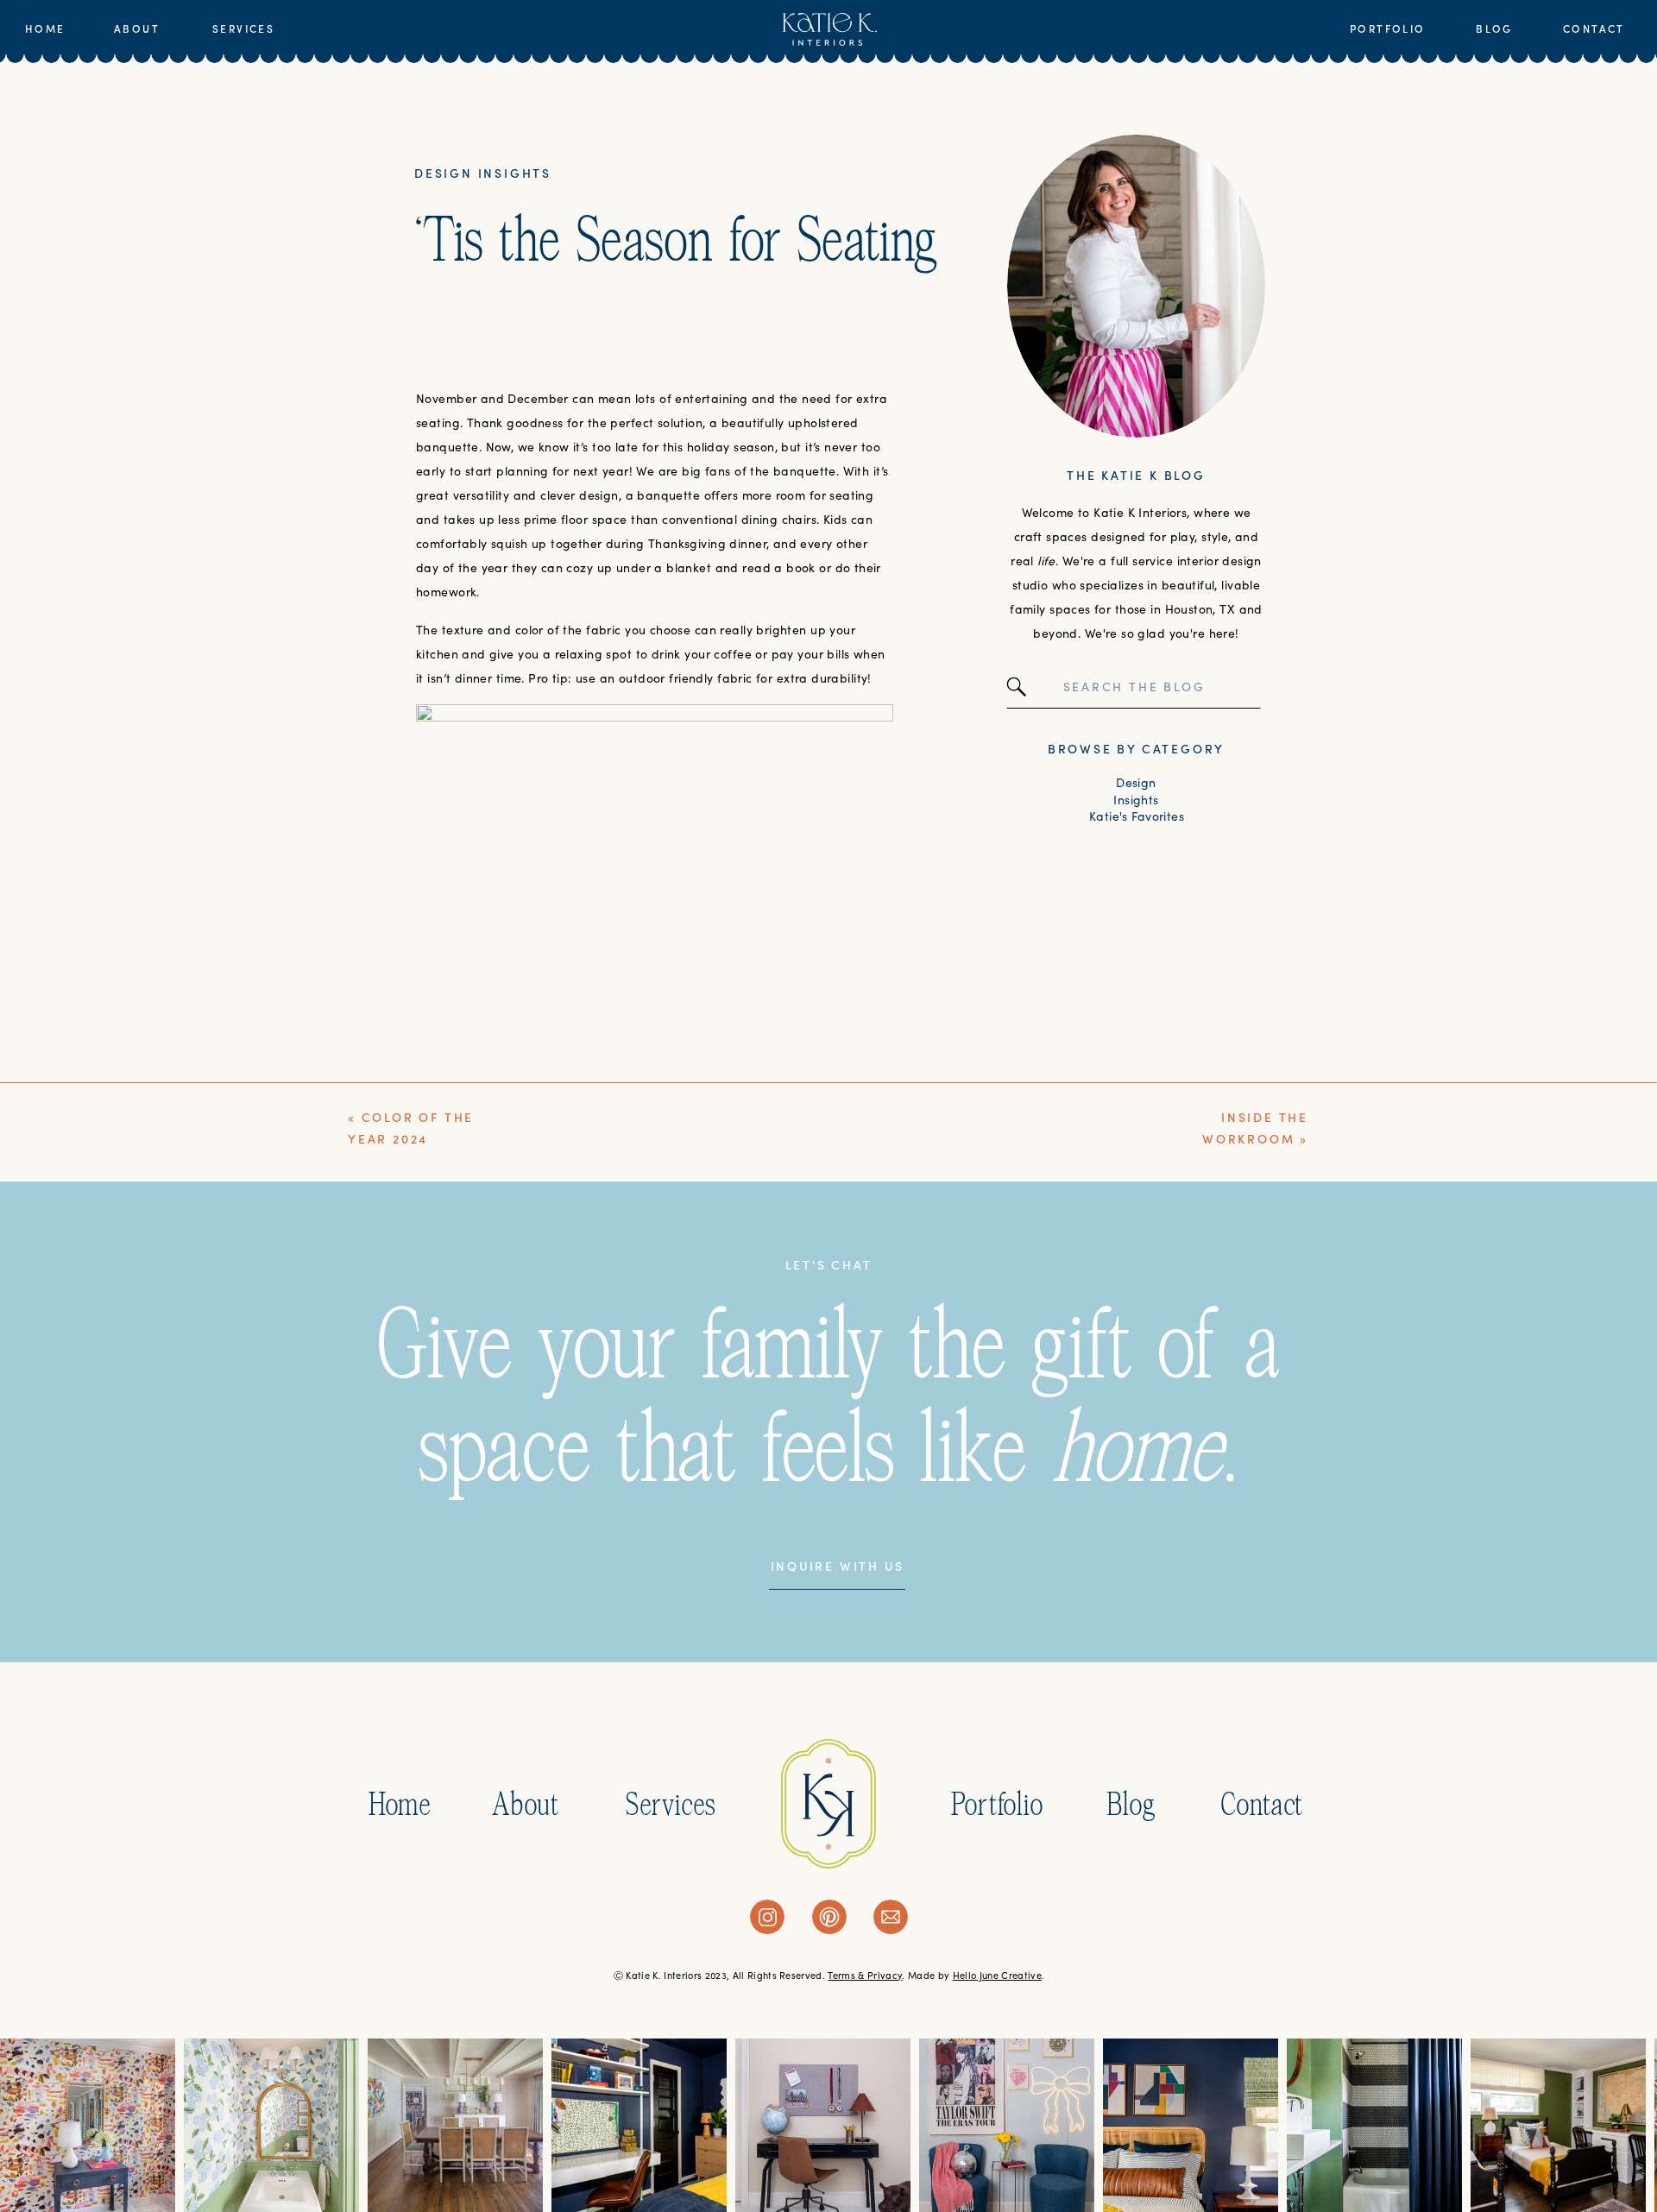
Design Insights (483, 173)
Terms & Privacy (865, 1976)
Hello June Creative (997, 1976)
